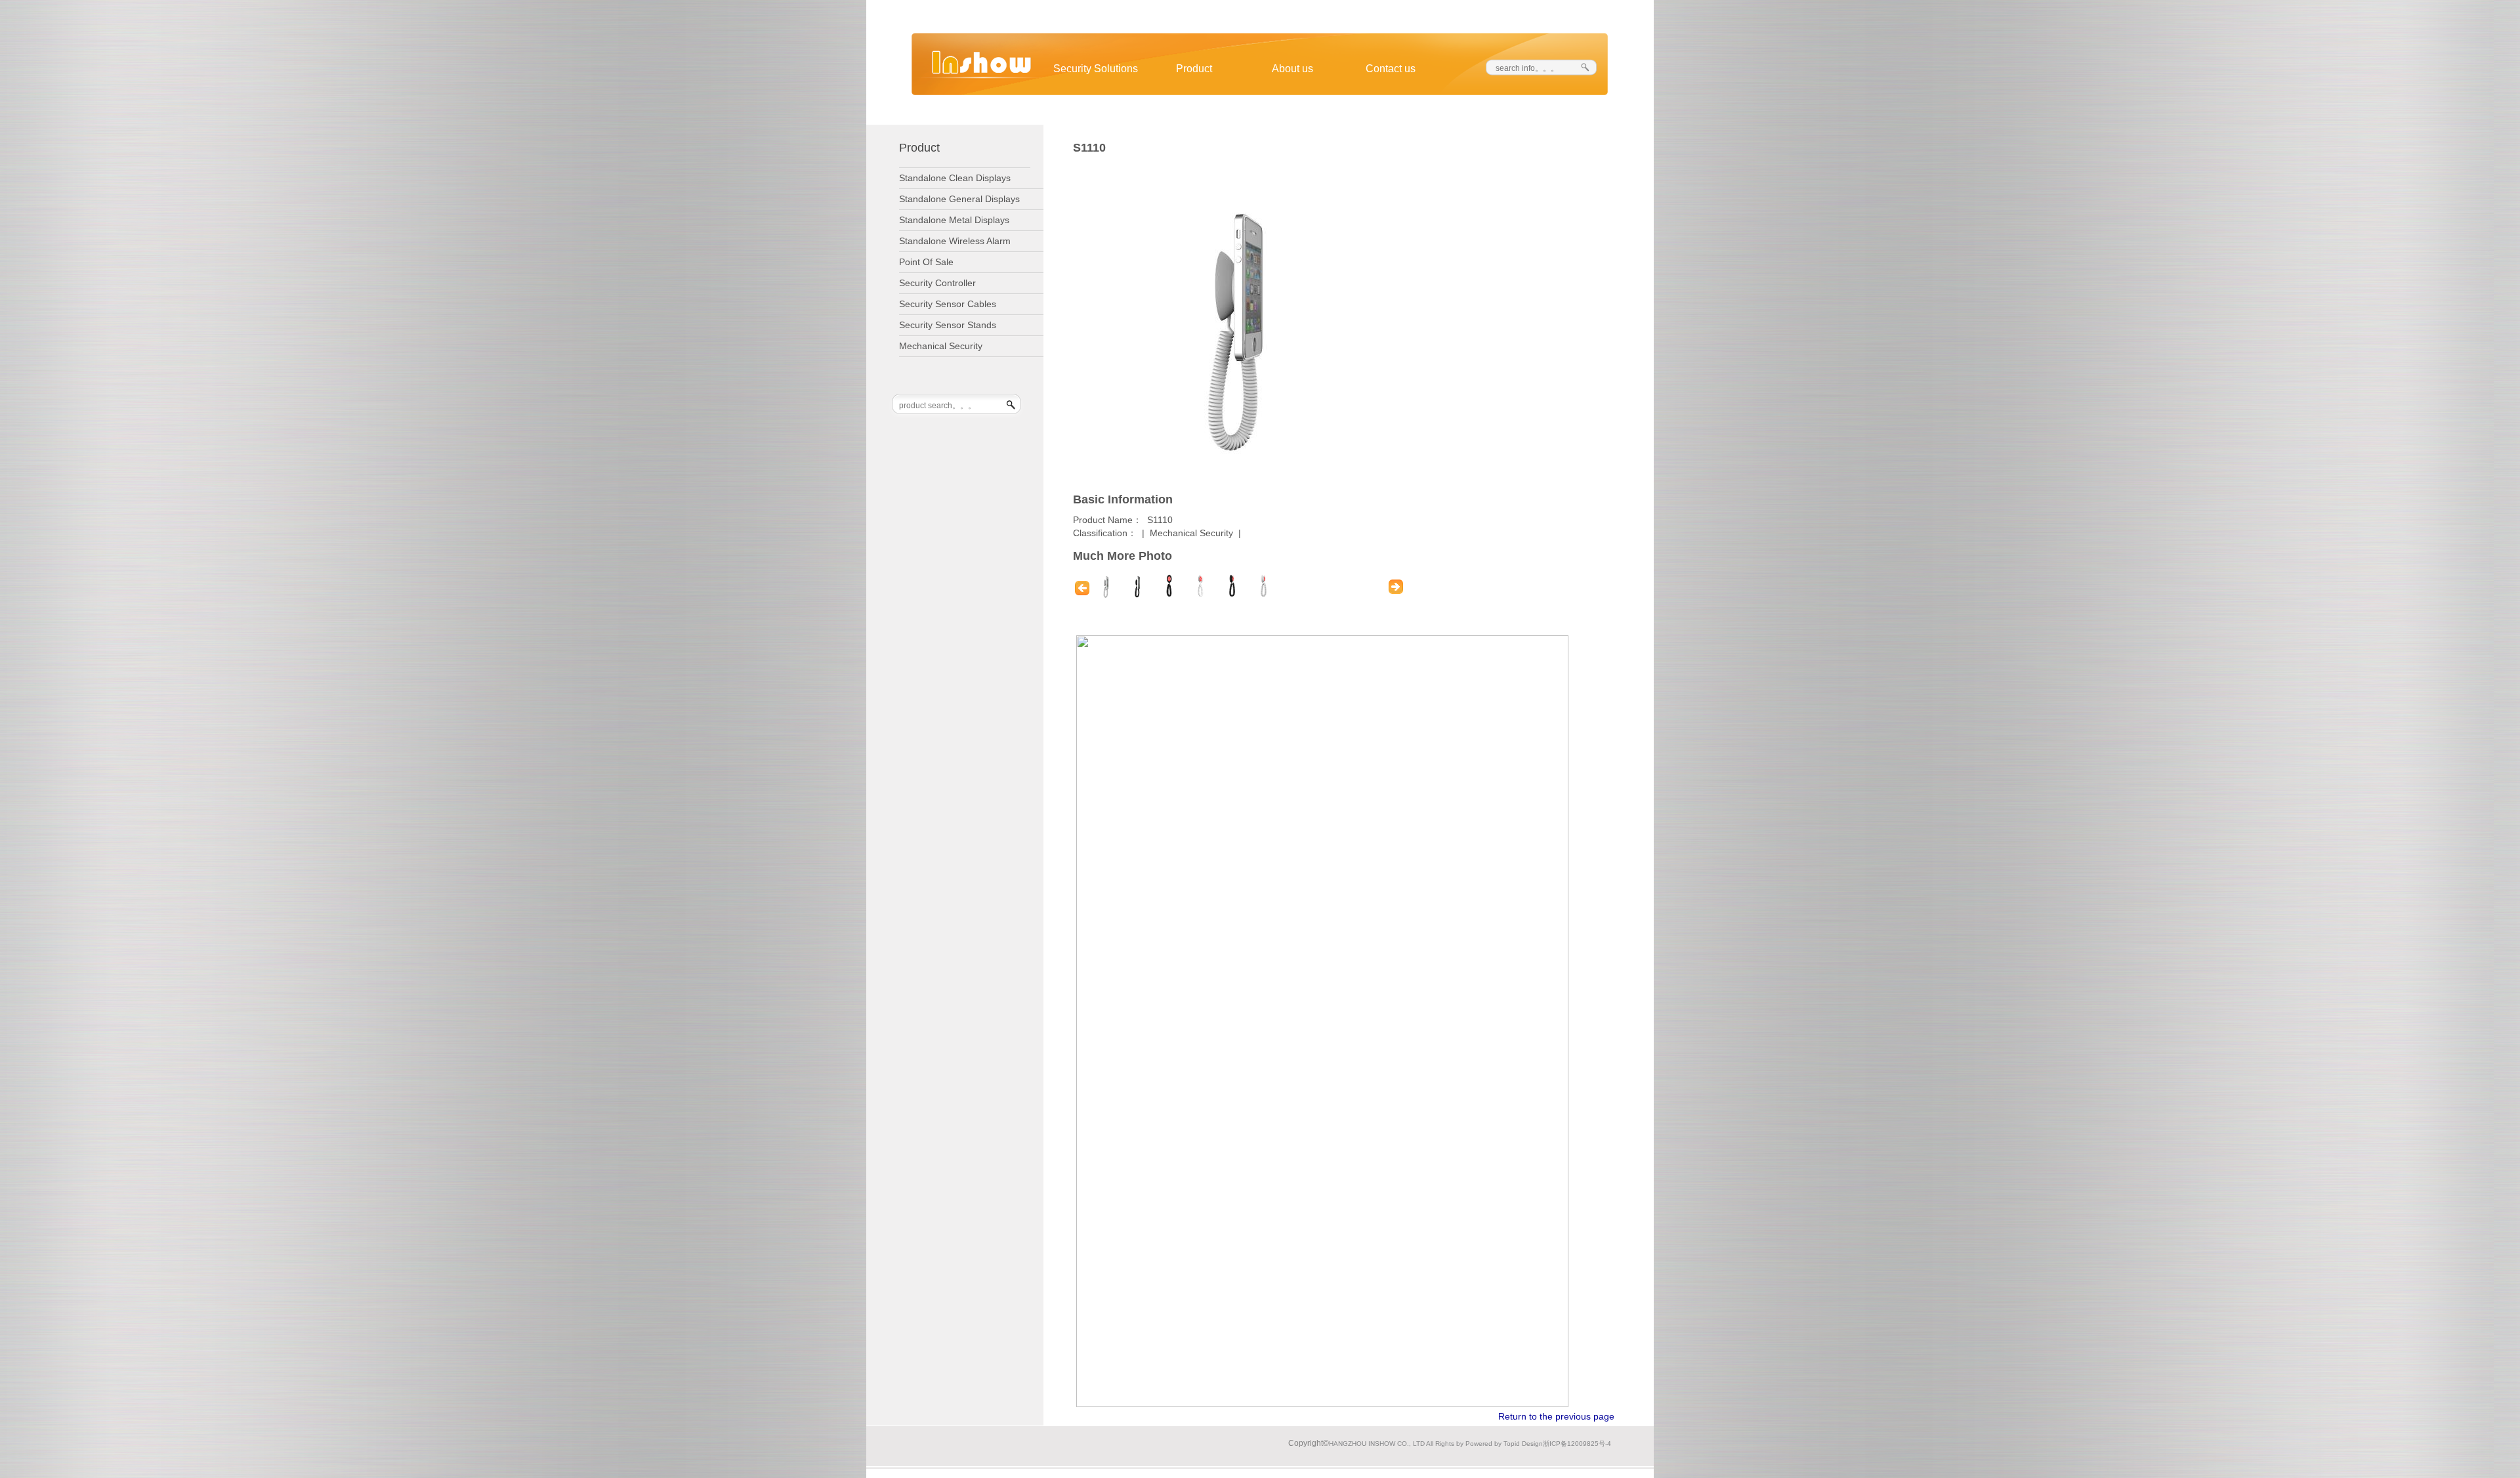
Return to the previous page (1556, 1416)
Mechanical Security (1191, 533)
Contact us (1391, 69)
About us (1292, 69)
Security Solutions (1096, 69)
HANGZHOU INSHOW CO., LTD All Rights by (1396, 1444)
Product (1194, 69)
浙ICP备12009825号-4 (1577, 1444)
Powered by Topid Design (1504, 1444)
